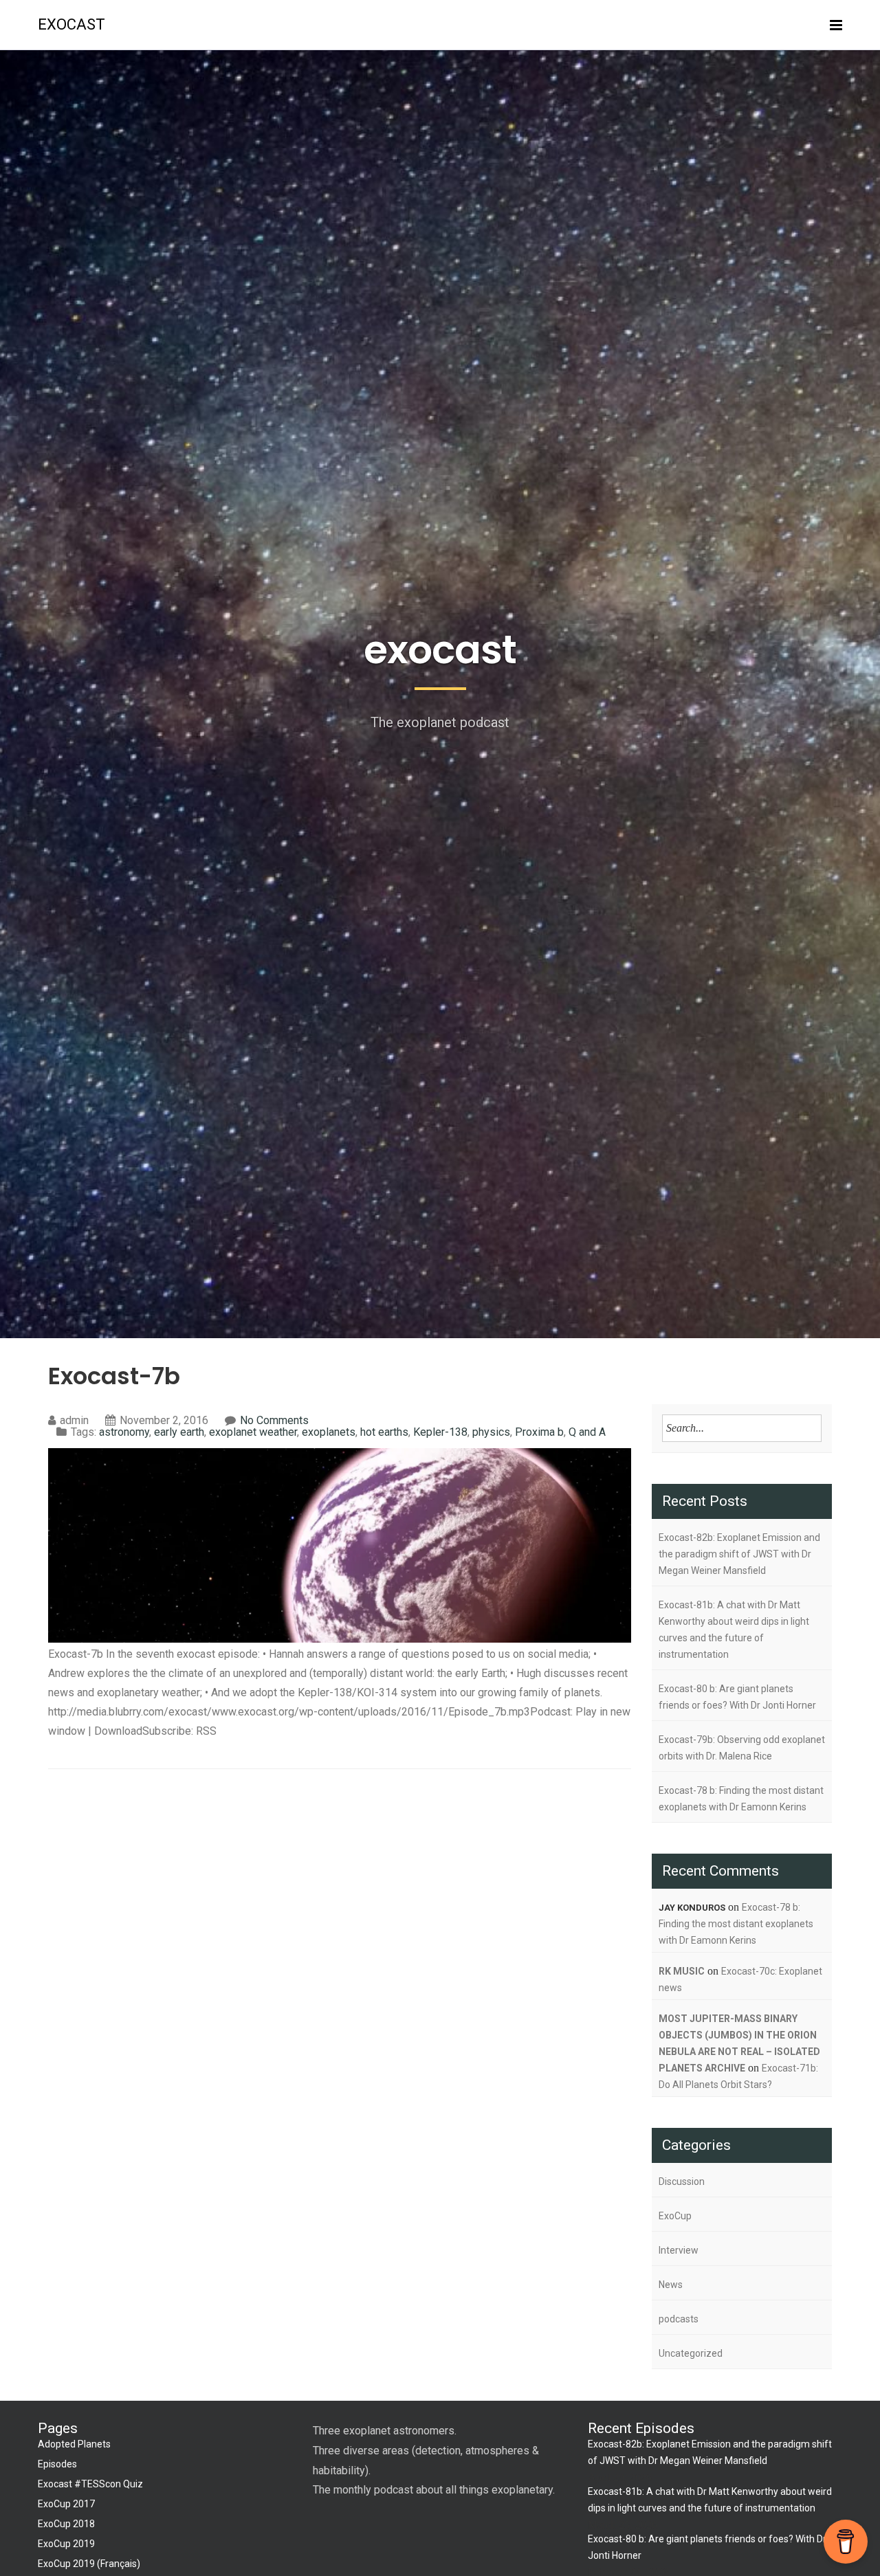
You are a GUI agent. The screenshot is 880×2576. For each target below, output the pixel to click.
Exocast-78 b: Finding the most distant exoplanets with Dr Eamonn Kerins (741, 1799)
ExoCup (675, 2216)
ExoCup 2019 (66, 2544)
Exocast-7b (114, 1376)
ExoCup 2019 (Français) (89, 2564)
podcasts (679, 2319)
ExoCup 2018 (66, 2524)
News (671, 2285)
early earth (179, 1432)
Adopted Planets (74, 2444)
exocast (71, 24)
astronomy (124, 1432)
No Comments (274, 1420)
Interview (679, 2250)
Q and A (587, 1432)
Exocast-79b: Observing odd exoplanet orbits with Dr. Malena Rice (742, 1748)
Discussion (682, 2181)
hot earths (384, 1432)
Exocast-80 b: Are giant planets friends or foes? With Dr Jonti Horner (737, 1697)
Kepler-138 (440, 1432)
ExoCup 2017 (66, 2504)
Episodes (57, 2464)
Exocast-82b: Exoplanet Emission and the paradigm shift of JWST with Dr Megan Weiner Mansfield (739, 1554)
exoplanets (329, 1432)
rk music (682, 1971)
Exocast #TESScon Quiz (90, 2484)
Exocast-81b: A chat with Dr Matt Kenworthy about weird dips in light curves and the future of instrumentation (734, 1630)
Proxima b (539, 1432)
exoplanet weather (253, 1432)
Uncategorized (691, 2353)
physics (491, 1432)
